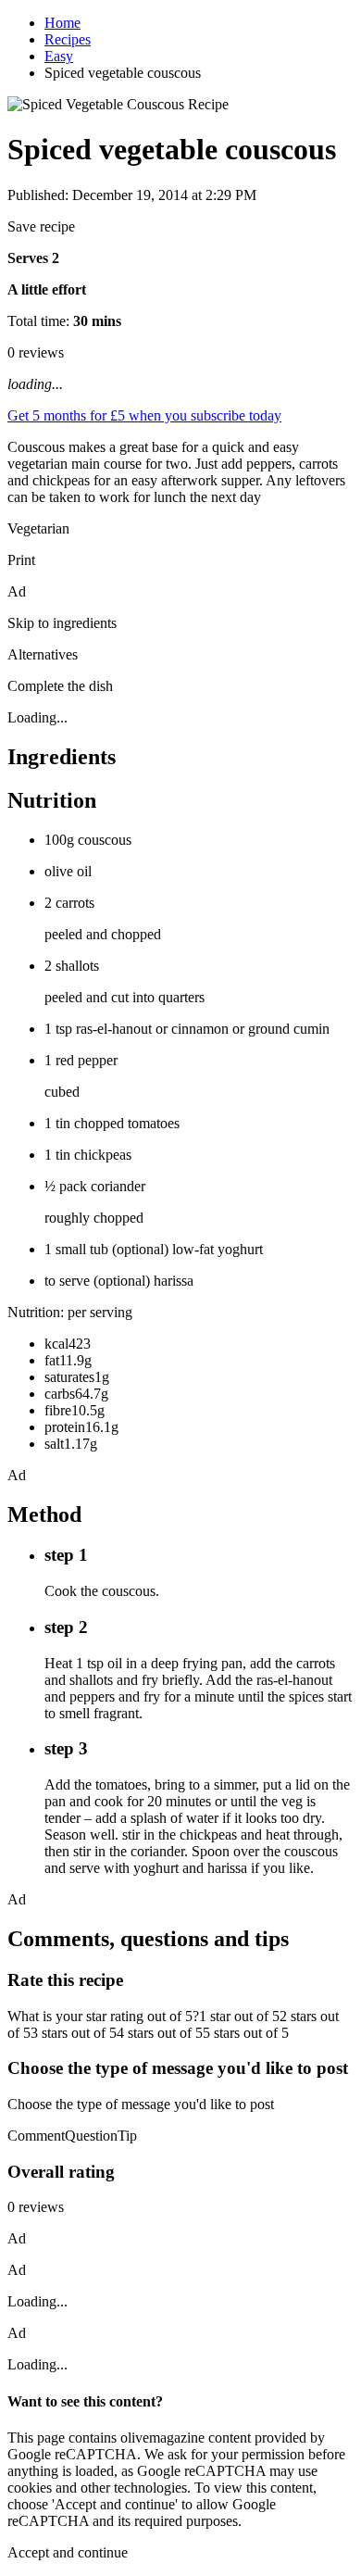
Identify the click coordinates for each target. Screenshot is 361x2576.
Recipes (68, 39)
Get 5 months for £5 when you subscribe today (144, 415)
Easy (59, 56)
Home (62, 23)
